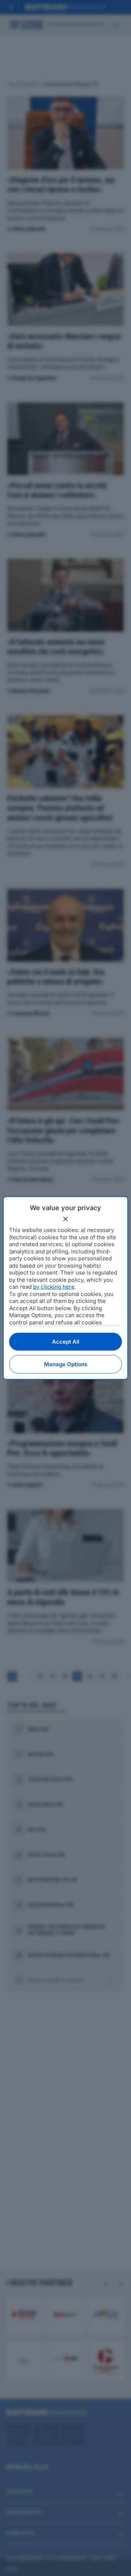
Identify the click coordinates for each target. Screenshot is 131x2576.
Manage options (66, 1364)
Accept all (66, 1342)
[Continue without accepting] (65, 1219)
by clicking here (54, 1287)
